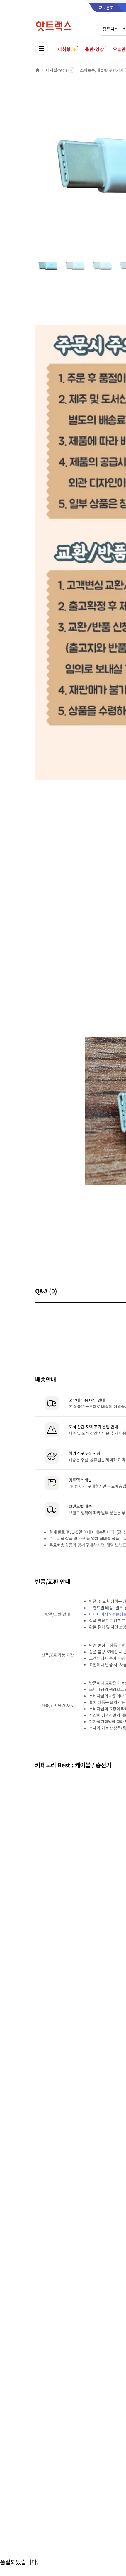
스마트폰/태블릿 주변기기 (102, 70)
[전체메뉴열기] (42, 48)
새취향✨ (67, 49)
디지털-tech (56, 70)
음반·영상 (94, 49)
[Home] (38, 70)
